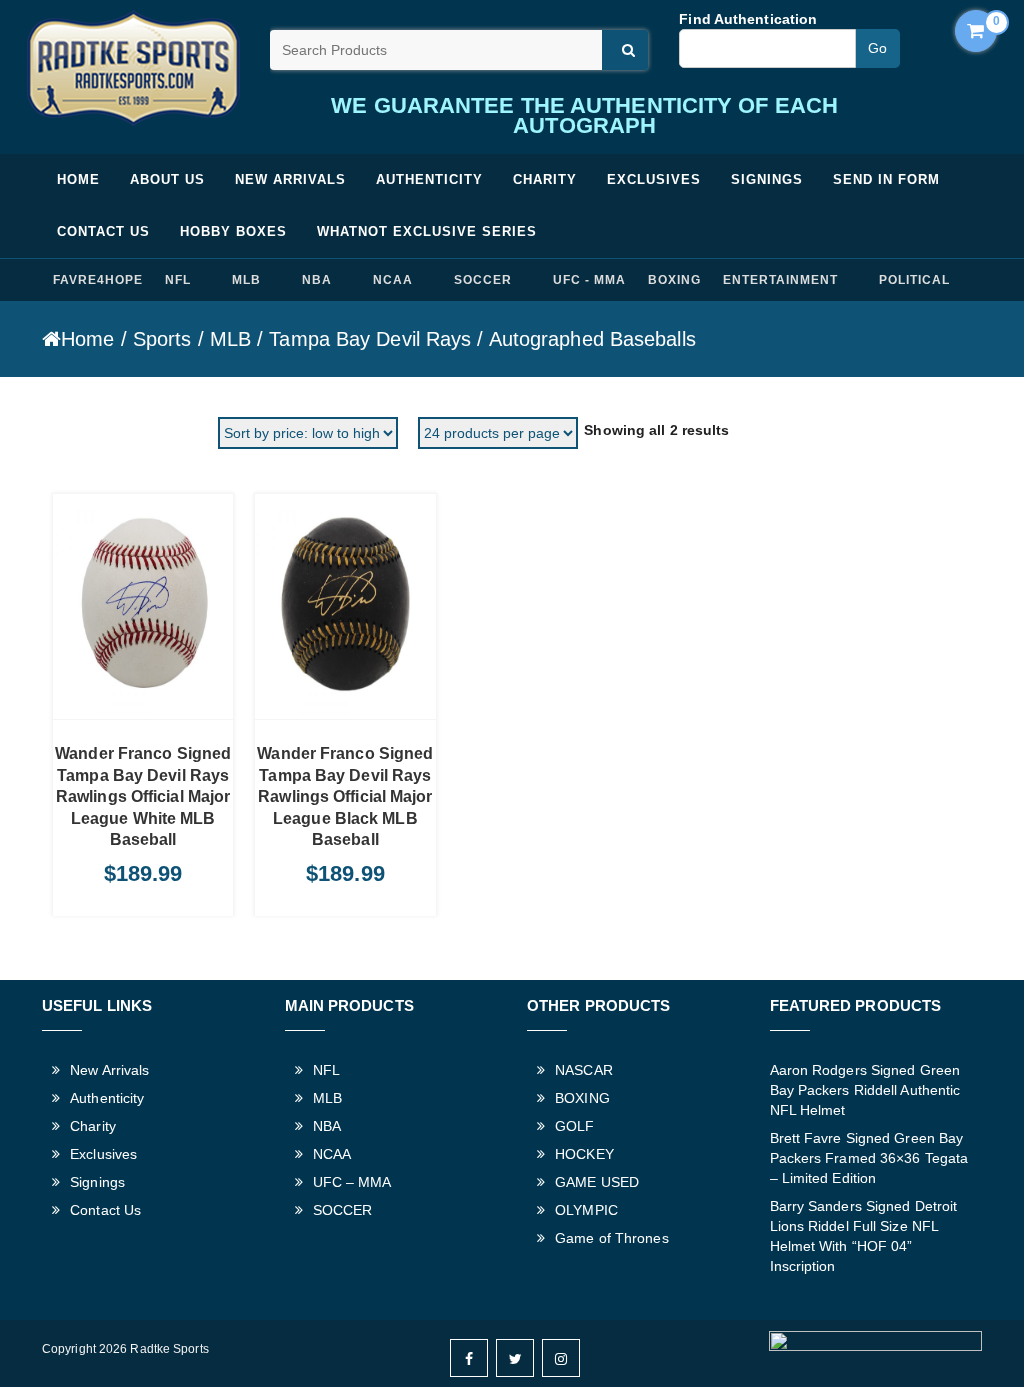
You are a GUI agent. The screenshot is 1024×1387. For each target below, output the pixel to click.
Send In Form (886, 179)
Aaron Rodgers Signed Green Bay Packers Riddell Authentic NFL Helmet (865, 1090)
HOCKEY (584, 1154)
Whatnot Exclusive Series (427, 231)
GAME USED (597, 1182)
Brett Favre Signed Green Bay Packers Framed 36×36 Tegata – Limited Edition (869, 1158)
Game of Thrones (612, 1238)
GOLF (574, 1126)
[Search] (624, 50)
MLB (246, 280)
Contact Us (103, 231)
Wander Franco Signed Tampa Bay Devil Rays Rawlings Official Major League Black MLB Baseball (345, 796)
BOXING (674, 280)
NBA (317, 280)
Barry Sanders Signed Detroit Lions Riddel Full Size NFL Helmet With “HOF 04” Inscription (864, 1236)
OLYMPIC (586, 1210)
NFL (178, 280)
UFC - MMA (589, 280)
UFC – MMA (352, 1182)
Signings (767, 179)
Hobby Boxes (233, 231)
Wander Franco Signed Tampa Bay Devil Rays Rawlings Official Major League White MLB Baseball (143, 796)
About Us (167, 179)
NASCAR (584, 1070)
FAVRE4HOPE (98, 280)
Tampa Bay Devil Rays (370, 339)
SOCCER (483, 280)
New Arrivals (290, 179)
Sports (162, 339)
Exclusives (654, 179)
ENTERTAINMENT (780, 280)
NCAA (393, 280)
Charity (545, 179)
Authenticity (429, 179)
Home (78, 179)
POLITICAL (914, 280)
